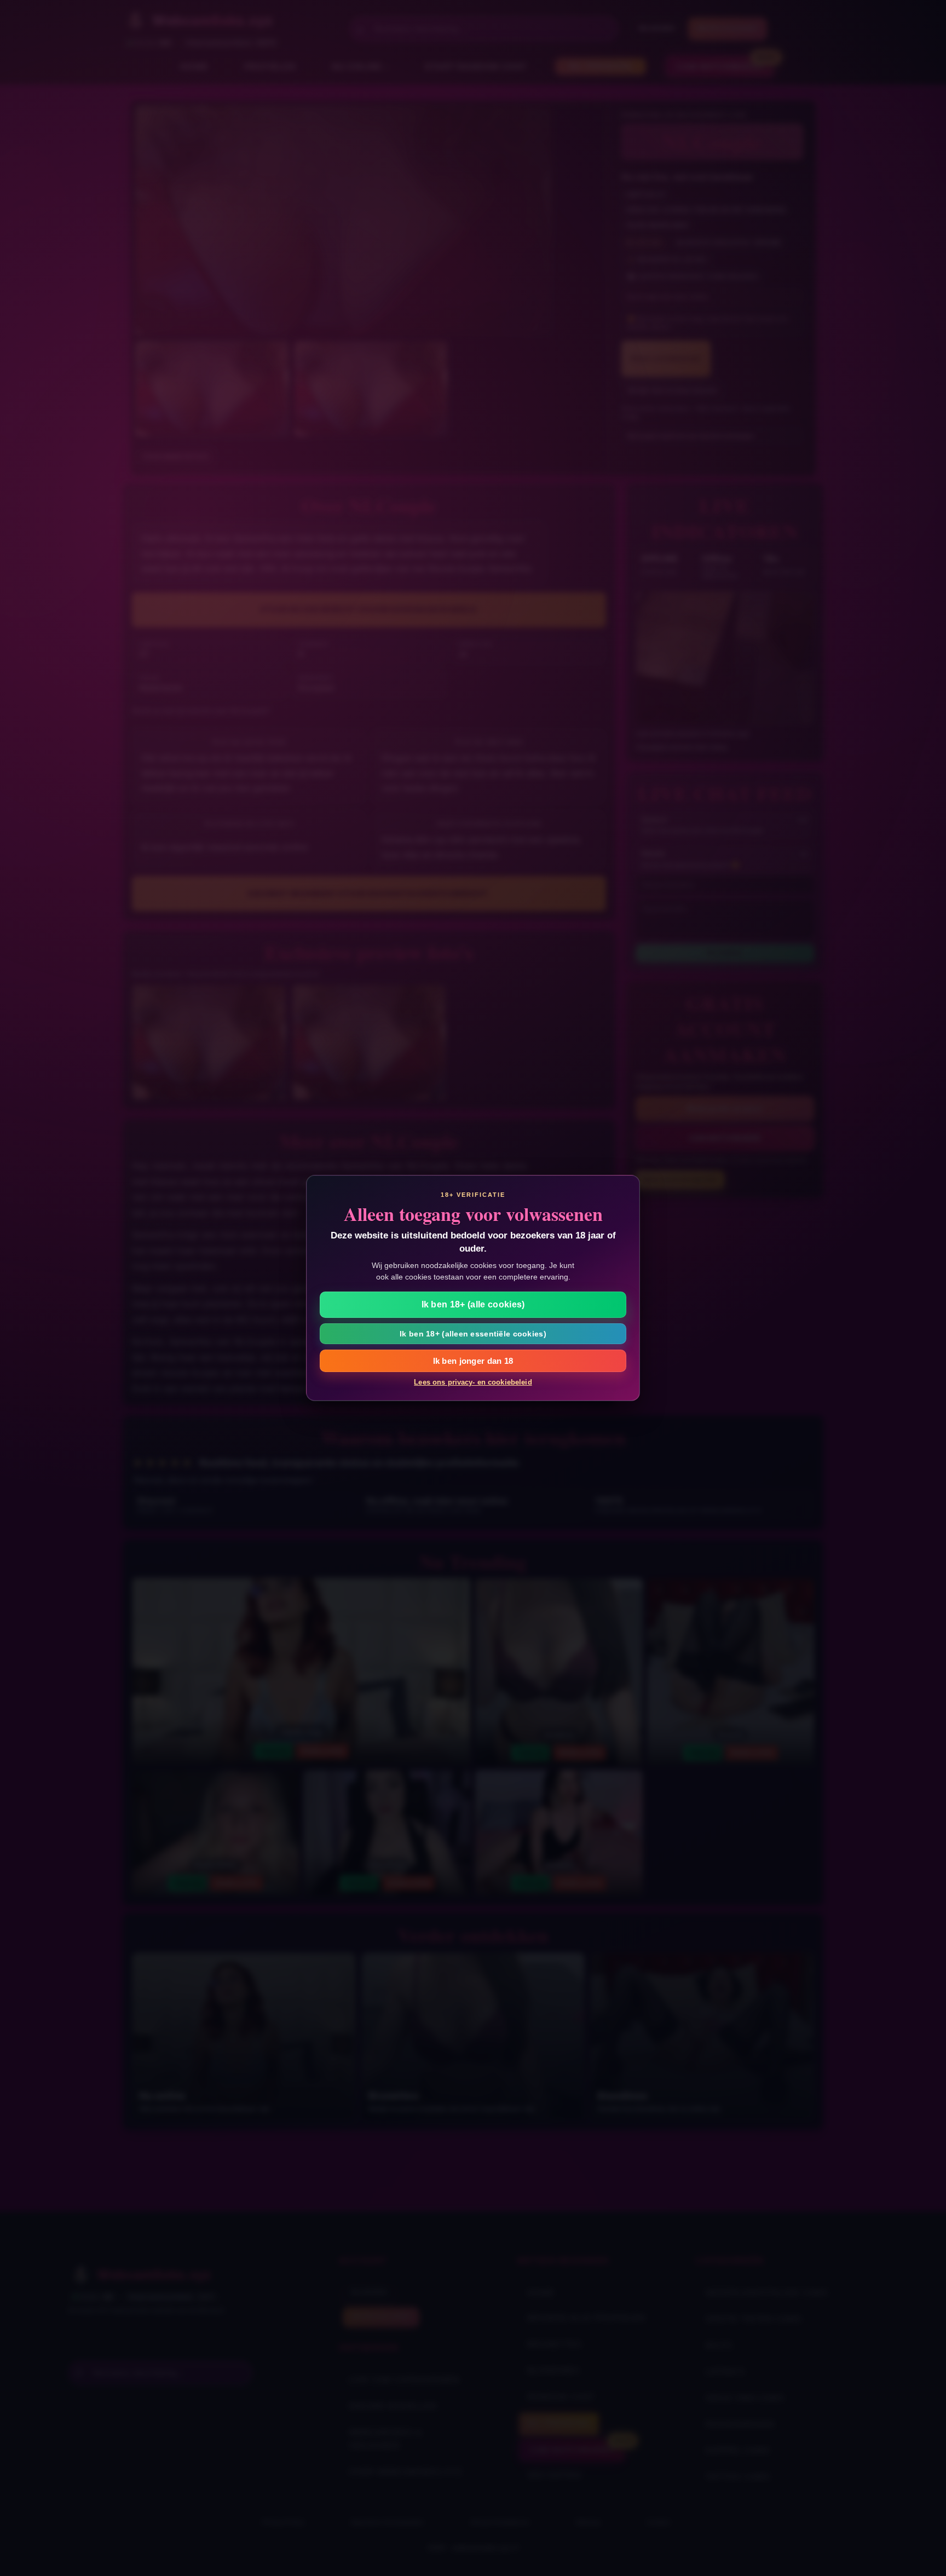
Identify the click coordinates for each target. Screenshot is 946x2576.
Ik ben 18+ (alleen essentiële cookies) (473, 1334)
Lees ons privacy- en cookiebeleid (473, 1382)
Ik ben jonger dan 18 (473, 1361)
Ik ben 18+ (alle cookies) (473, 1304)
